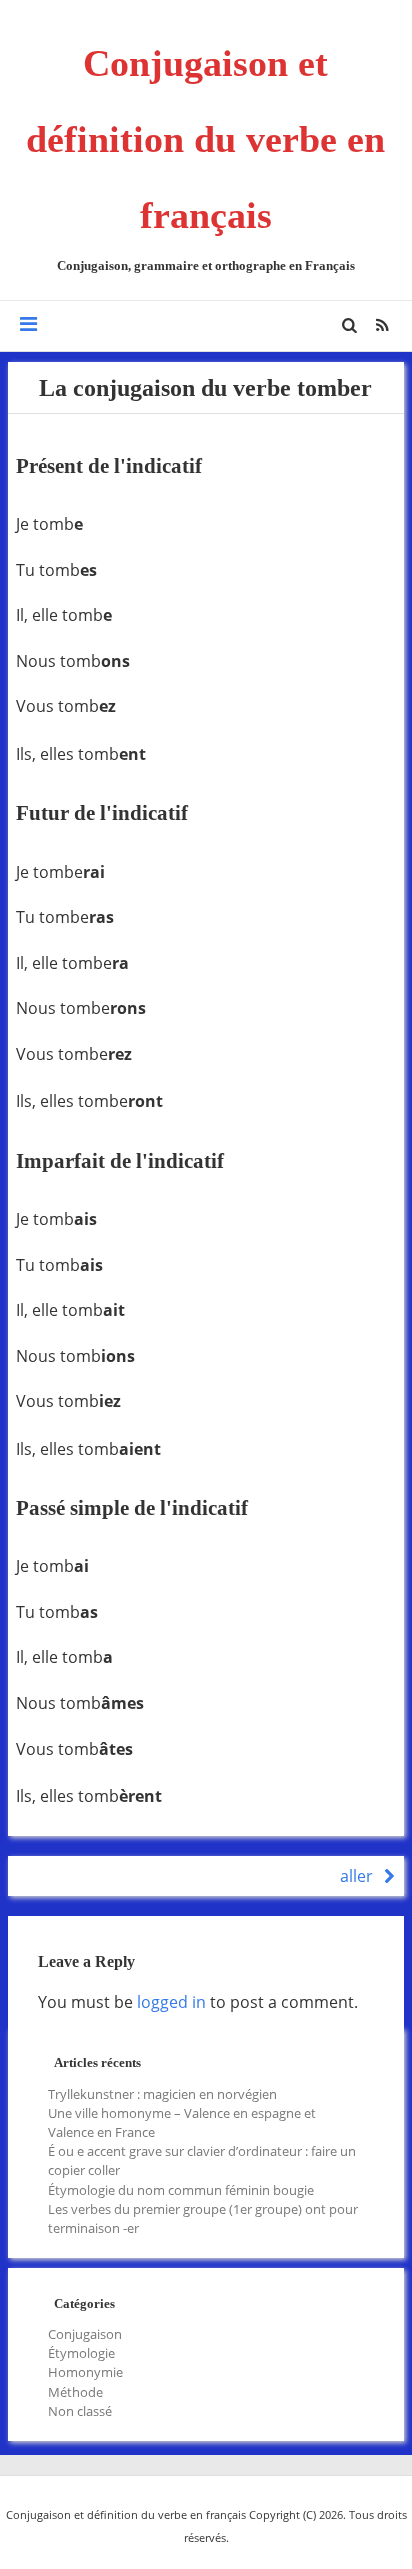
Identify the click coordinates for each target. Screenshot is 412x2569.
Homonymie (85, 2372)
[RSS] (382, 325)
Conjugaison (85, 2334)
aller (358, 1876)
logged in (171, 2002)
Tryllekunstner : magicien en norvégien (162, 2094)
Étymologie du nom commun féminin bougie (181, 2190)
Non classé (80, 2411)
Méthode (75, 2392)
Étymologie (81, 2353)
